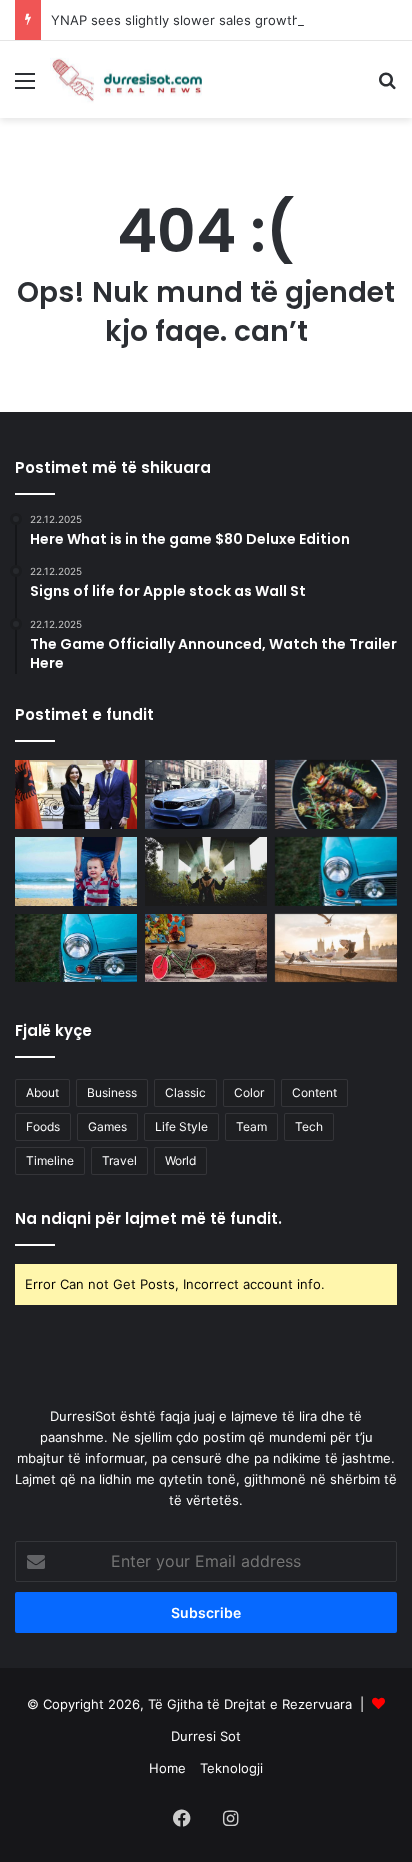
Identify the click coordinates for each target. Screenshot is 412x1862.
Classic (185, 1092)
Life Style (181, 1126)
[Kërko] (387, 87)
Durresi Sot (206, 1736)
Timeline (50, 1160)
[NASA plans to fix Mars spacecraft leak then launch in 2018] (336, 794)
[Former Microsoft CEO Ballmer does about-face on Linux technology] (336, 871)
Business (112, 1092)
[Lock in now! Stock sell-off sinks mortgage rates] (76, 871)
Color (249, 1092)
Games (107, 1126)
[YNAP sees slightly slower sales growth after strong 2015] (336, 948)
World (180, 1160)
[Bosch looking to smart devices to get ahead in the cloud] (76, 948)
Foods (43, 1126)
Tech (309, 1126)
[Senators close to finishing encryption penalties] (206, 794)
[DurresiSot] (130, 79)
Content (314, 1092)
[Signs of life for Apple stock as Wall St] (206, 948)
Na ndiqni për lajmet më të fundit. (148, 1218)
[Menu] (25, 87)
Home (167, 1768)
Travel (119, 1160)
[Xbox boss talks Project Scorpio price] (206, 871)
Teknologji (231, 1768)
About (42, 1092)
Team (251, 1126)
